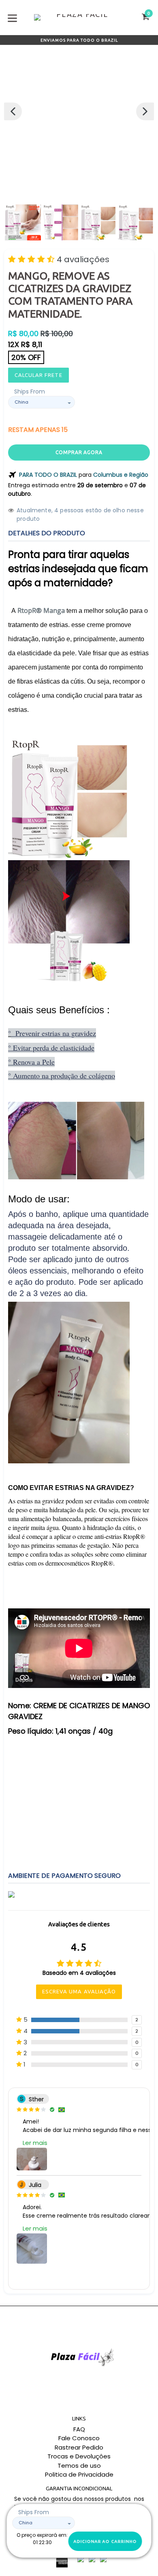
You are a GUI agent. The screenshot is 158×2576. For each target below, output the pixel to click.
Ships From (30, 391)
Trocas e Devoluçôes (79, 2456)
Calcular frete (38, 375)
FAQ (79, 2429)
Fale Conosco (79, 2438)
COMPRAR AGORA (79, 452)
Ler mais (35, 2143)
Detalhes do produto (47, 533)
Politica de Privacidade (79, 2474)
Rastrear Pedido (79, 2447)
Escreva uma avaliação (79, 1991)
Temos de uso (79, 2466)
